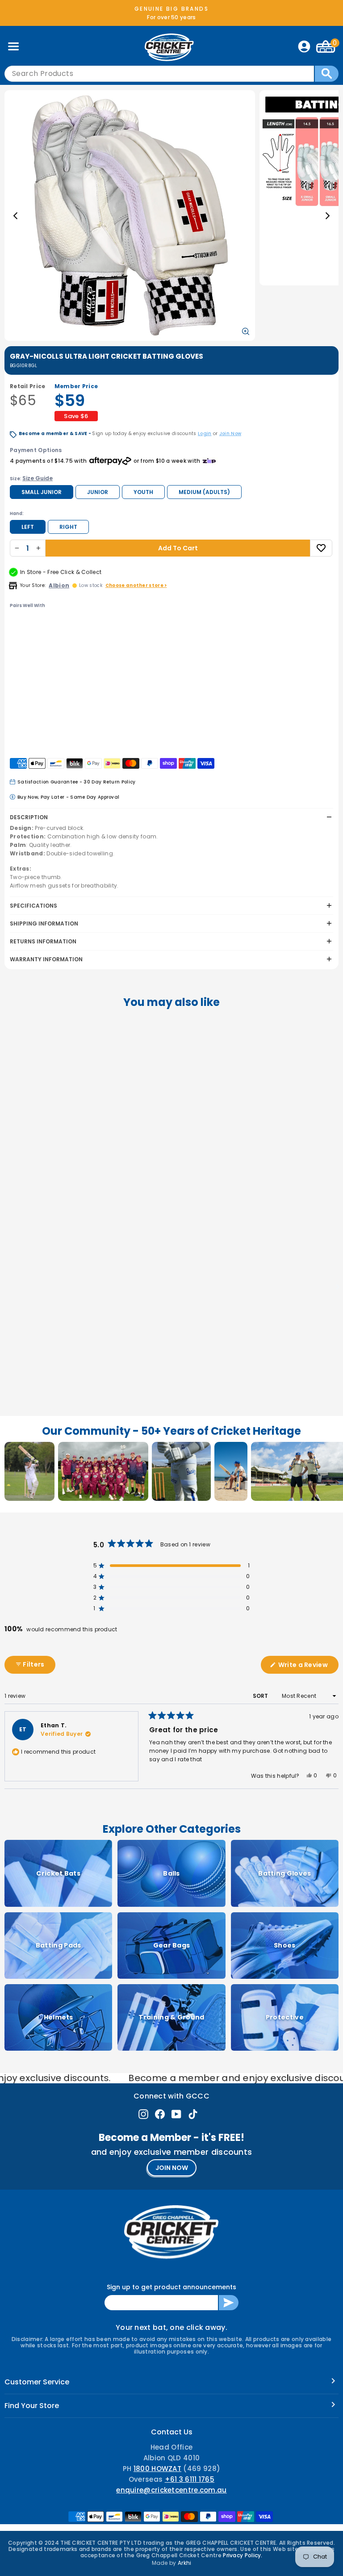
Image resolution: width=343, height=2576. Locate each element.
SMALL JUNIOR (42, 492)
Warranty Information (46, 959)
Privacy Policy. (243, 2555)
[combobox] (159, 74)
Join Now (230, 434)
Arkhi (185, 2563)
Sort (261, 1696)
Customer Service (37, 2382)
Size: (31, 478)
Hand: (17, 513)
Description (29, 817)
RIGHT (68, 527)
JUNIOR (98, 492)
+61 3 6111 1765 (190, 2479)
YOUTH (143, 492)
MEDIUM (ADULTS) (204, 492)
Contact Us (172, 2432)
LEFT (28, 527)
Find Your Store (32, 2406)
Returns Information (43, 941)
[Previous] (16, 216)
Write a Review (308, 1667)
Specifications (33, 906)
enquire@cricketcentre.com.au (171, 2490)
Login (205, 434)
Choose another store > (136, 585)
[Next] (327, 216)
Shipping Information (44, 924)
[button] (68, 698)
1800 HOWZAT (157, 2469)
